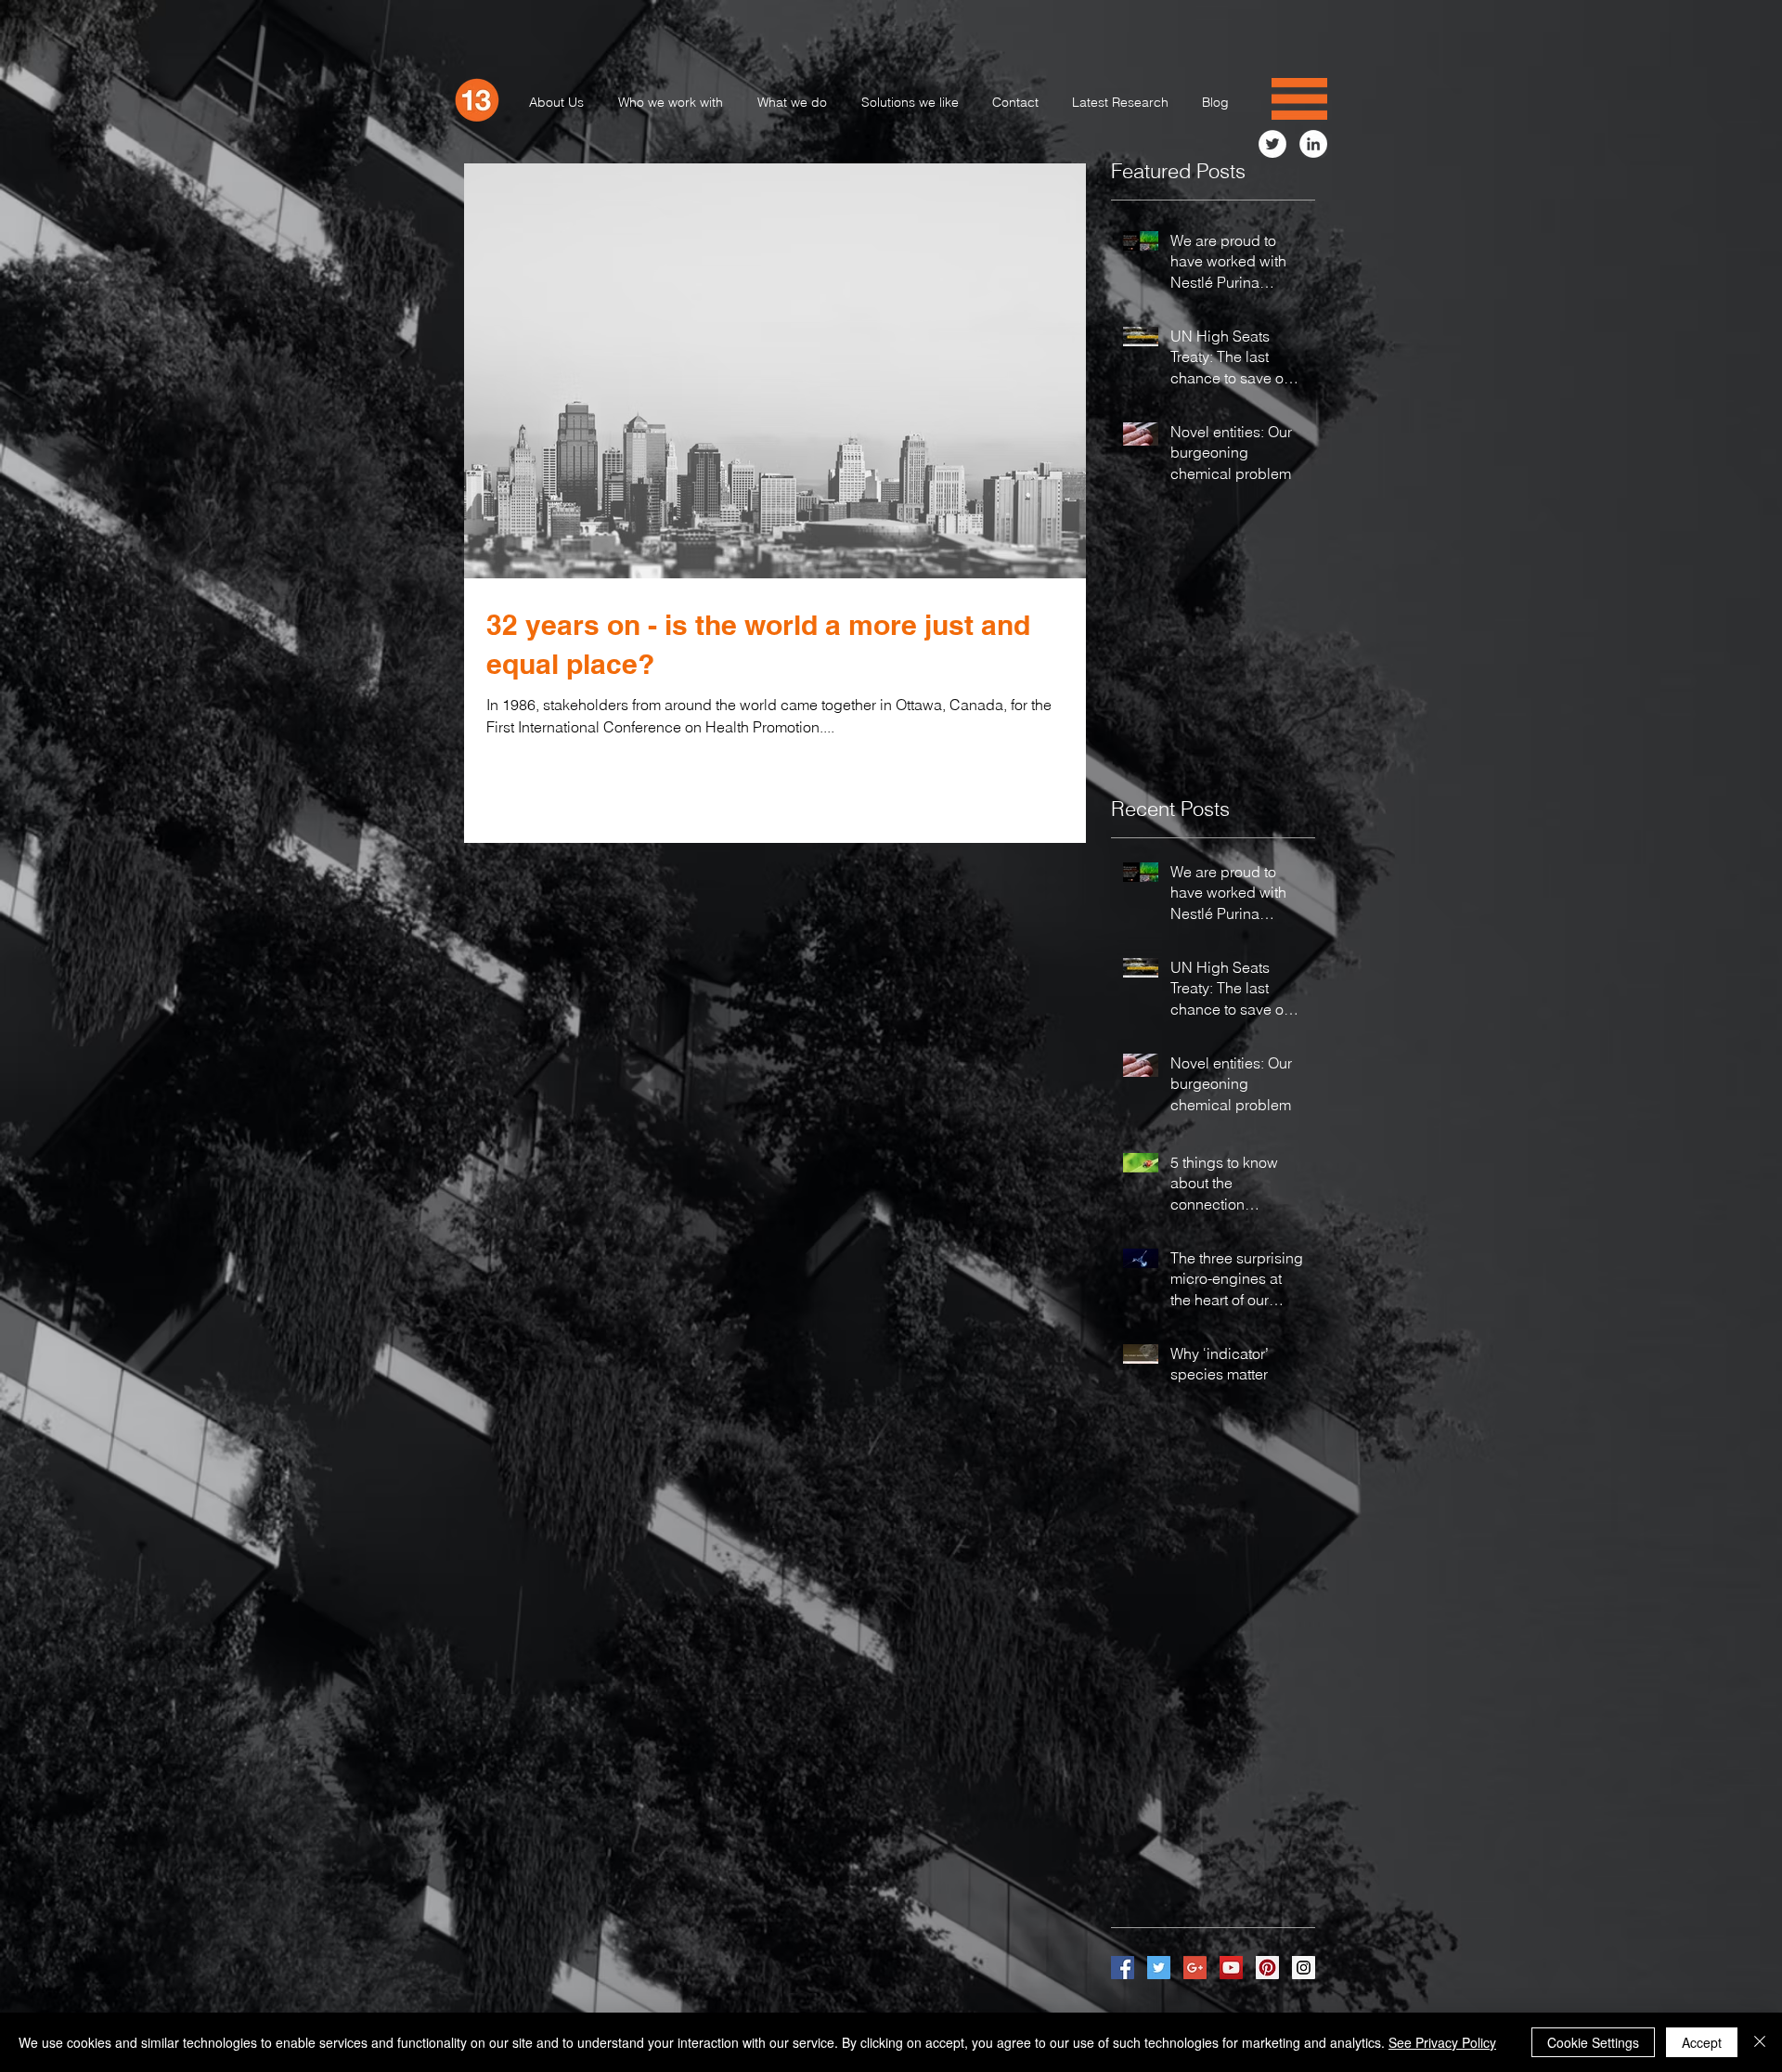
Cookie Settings (1593, 2042)
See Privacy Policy (1442, 2042)
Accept (1702, 2042)
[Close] (1760, 2042)
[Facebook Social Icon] (1123, 1968)
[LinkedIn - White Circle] (1313, 144)
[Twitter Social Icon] (1159, 1968)
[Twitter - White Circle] (1272, 144)
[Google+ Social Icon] (1195, 1968)
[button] (1299, 99)
